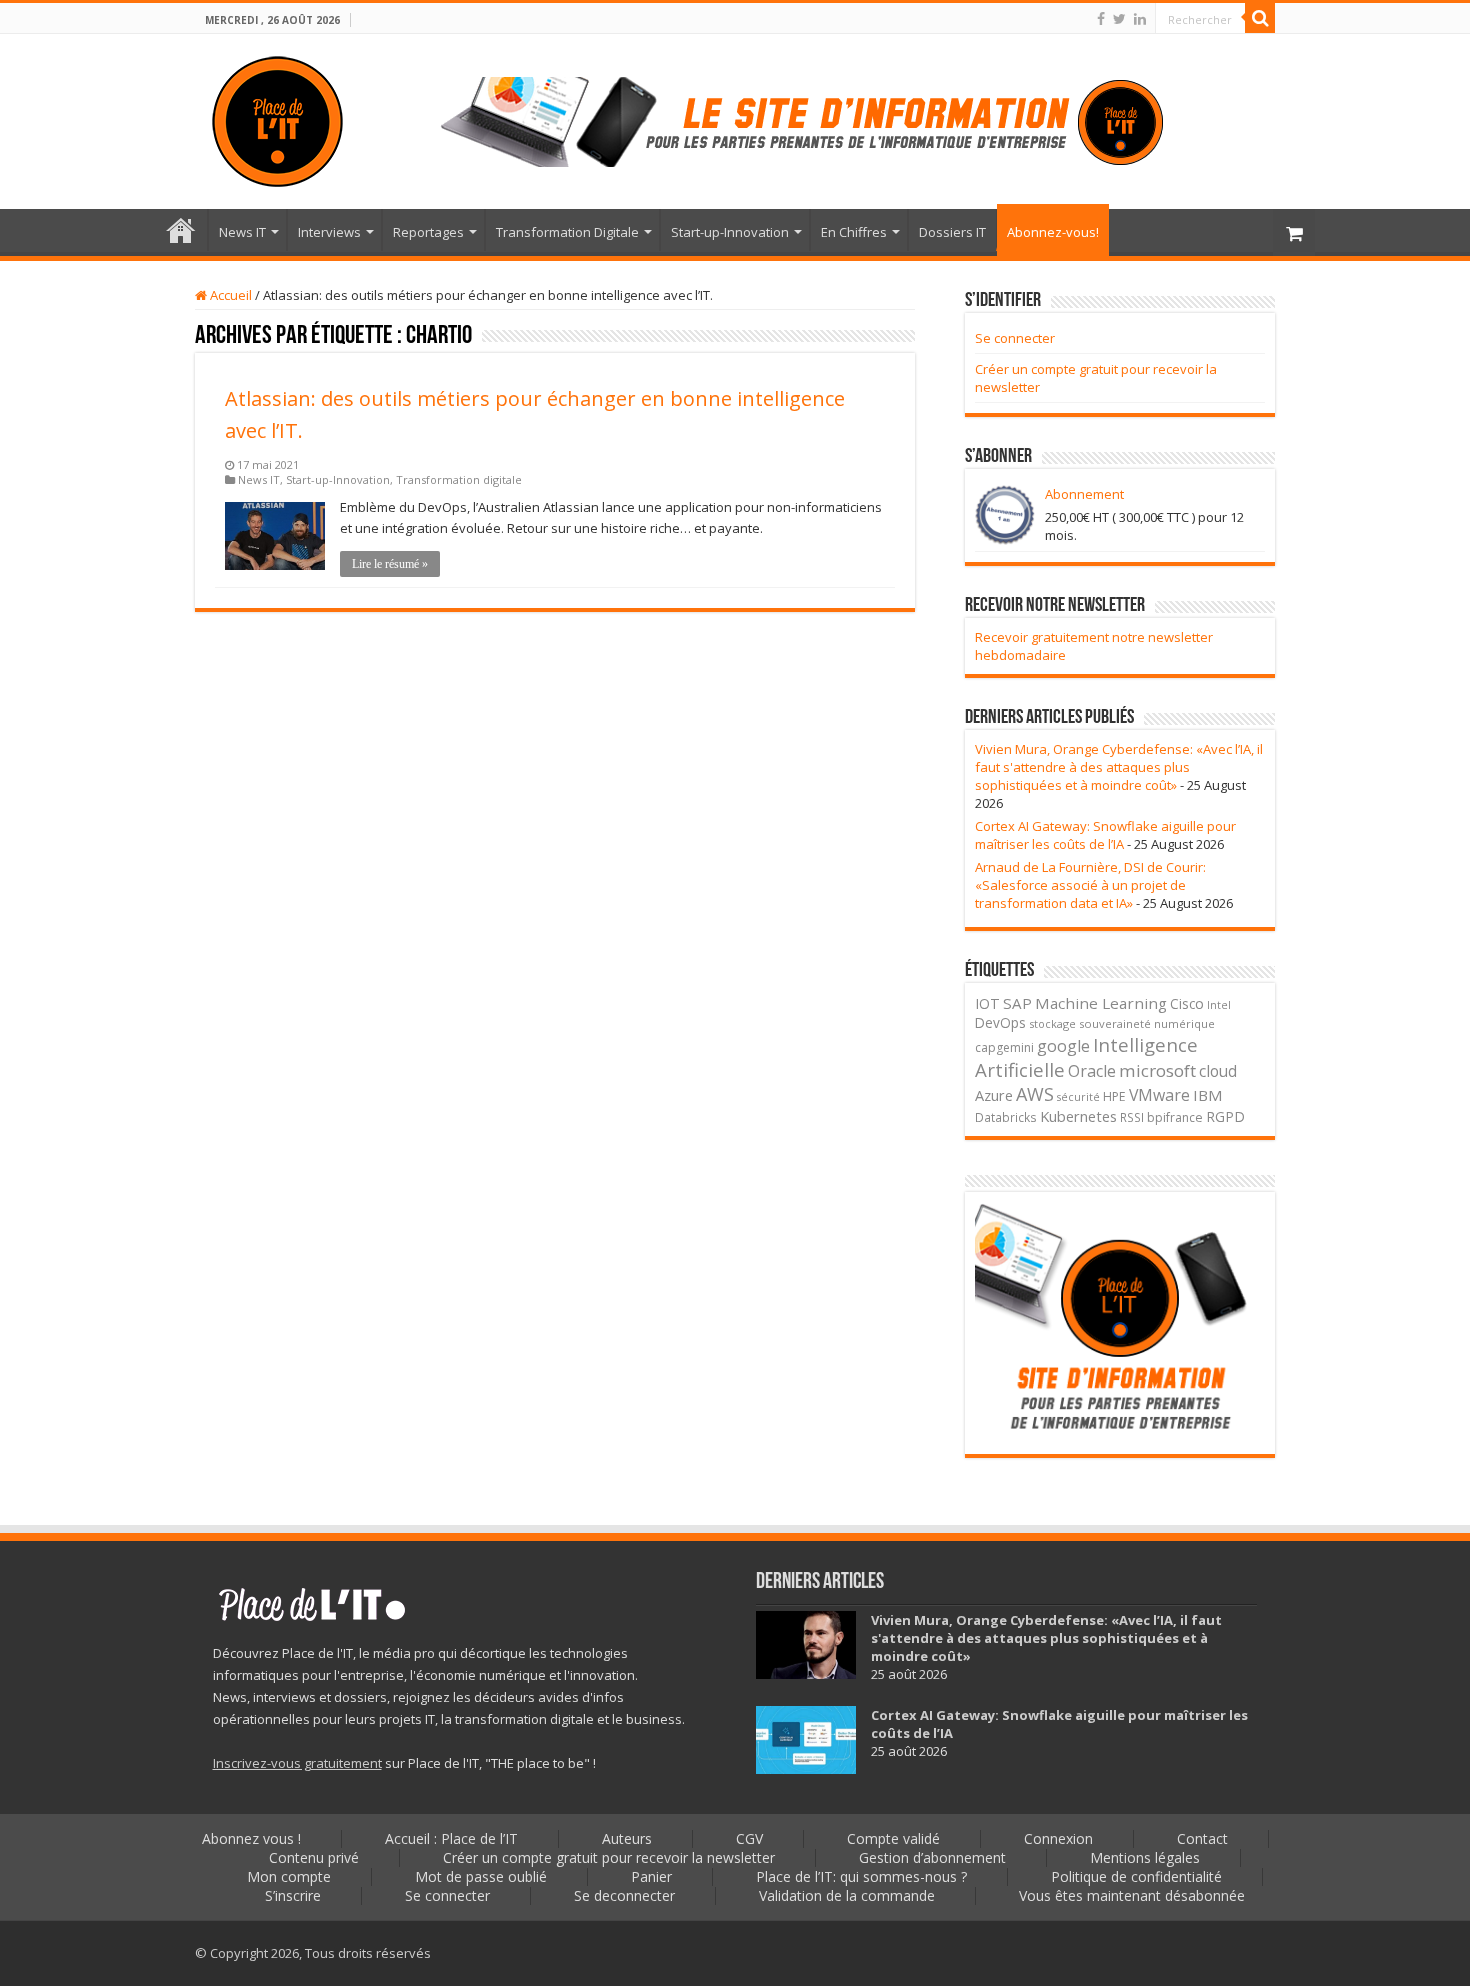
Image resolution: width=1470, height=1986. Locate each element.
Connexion (1058, 1838)
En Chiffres (854, 232)
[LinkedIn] (1140, 19)
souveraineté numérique (1147, 1023)
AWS (1035, 1094)
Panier (651, 1876)
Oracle (1092, 1071)
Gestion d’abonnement (932, 1857)
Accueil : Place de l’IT (181, 230)
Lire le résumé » (390, 564)
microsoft (1157, 1070)
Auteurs (627, 1838)
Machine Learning (1101, 1003)
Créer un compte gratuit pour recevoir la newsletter (609, 1857)
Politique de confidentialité (1136, 1876)
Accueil (229, 295)
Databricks (1006, 1117)
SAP (1017, 1003)
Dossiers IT (952, 232)
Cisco (1187, 1003)
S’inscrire (293, 1895)
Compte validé (893, 1838)
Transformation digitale (459, 479)
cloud (1218, 1071)
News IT (242, 232)
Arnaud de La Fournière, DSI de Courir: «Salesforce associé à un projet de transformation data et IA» (1090, 885)
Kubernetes (1078, 1116)
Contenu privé (314, 1857)
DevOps (1000, 1022)
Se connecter (1015, 338)
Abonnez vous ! (251, 1838)
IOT (987, 1003)
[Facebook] (1101, 19)
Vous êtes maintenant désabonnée (1132, 1895)
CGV (749, 1838)
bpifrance (1175, 1117)
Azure (994, 1095)
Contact (1202, 1838)
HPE (1114, 1096)
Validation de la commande (847, 1895)
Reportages (428, 232)
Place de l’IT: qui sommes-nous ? (861, 1876)
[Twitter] (1119, 19)
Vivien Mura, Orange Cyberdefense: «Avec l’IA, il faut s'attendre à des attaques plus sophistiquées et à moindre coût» (1119, 767)
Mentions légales (1145, 1857)
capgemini (1004, 1047)
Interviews (329, 232)
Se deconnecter (624, 1895)
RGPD (1225, 1116)
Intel (1219, 1005)
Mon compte (289, 1876)
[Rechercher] (1260, 18)
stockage (1052, 1023)
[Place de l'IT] (277, 118)
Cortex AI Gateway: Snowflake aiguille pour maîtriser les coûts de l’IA (1105, 835)
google (1063, 1046)
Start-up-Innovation (730, 232)
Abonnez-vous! (1053, 232)
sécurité (1078, 1097)
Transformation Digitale (567, 232)
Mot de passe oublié (481, 1876)
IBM (1208, 1095)
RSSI (1132, 1117)
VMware (1159, 1095)
